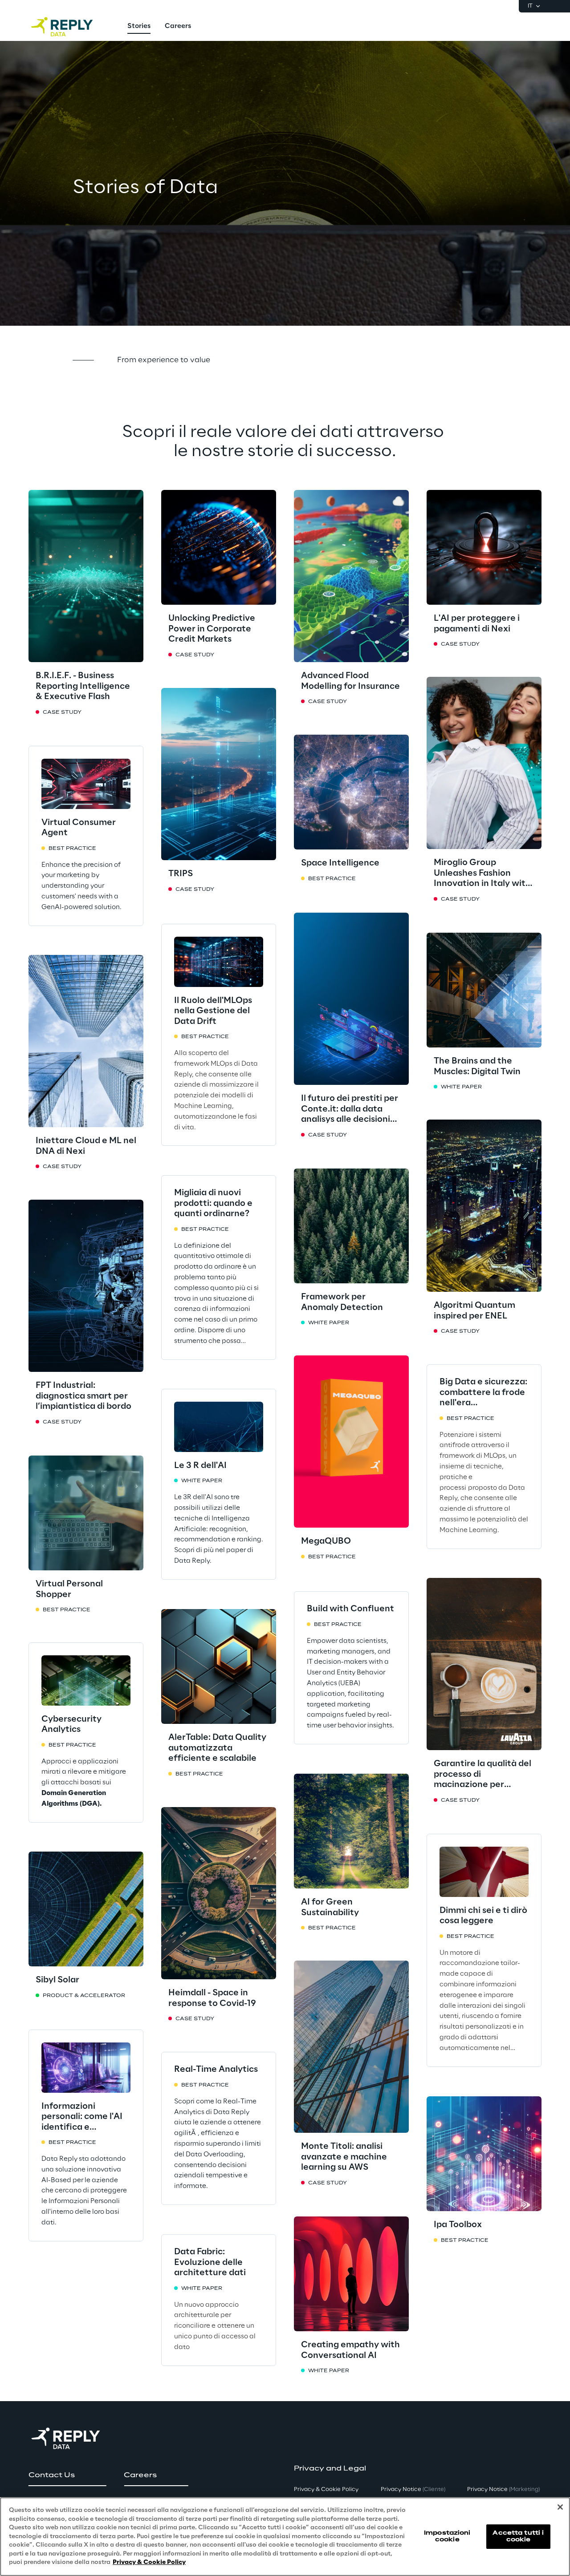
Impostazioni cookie (447, 2536)
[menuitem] (139, 27)
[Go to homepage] (71, 27)
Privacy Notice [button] (413, 2489)
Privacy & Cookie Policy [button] (326, 2489)
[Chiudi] (560, 2507)
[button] (67, 2475)
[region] (285, 2537)
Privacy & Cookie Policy (149, 2562)
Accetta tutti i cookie (518, 2536)
